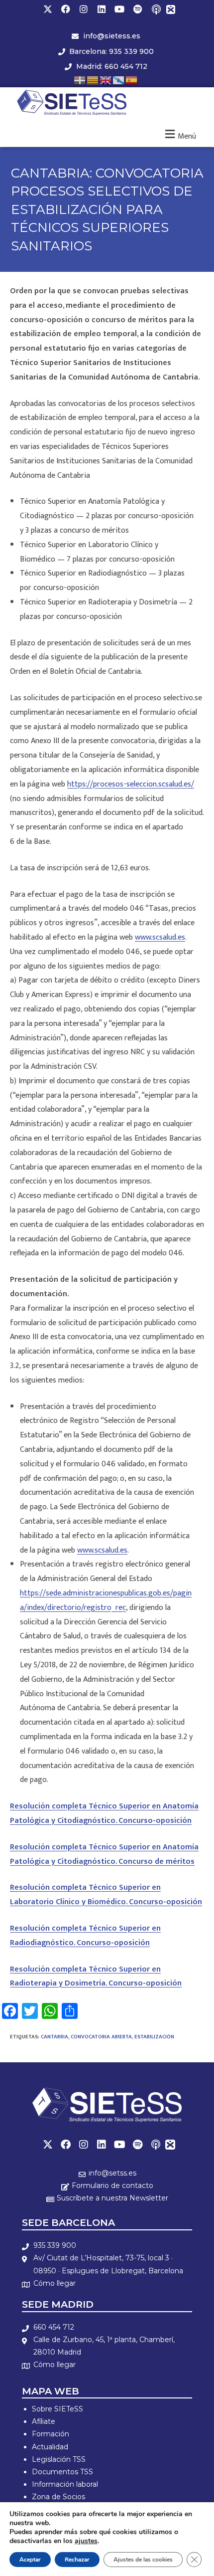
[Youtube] (119, 9)
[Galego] (119, 80)
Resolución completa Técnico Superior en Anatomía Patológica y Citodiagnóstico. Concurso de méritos (104, 1854)
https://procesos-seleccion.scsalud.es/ (131, 784)
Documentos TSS (62, 2472)
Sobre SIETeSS (57, 2409)
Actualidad (50, 2447)
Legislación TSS (59, 2459)
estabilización (154, 2037)
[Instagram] (84, 9)
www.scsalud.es (160, 937)
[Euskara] (80, 80)
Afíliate (44, 2421)
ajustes (86, 2541)
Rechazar (77, 2560)
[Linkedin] (102, 9)
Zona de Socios (58, 2497)
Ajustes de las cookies (143, 2560)
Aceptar (30, 2560)
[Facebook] (66, 9)
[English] (106, 80)
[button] (179, 135)
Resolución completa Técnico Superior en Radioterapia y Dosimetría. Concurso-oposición (96, 1977)
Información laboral (65, 2484)
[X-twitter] (48, 9)
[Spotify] (137, 9)
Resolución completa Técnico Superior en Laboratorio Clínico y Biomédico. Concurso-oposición (106, 1895)
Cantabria (54, 2037)
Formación (51, 2434)
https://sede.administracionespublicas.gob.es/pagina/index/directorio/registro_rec (106, 1600)
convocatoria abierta (101, 2037)
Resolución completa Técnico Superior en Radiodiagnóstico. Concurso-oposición (85, 1936)
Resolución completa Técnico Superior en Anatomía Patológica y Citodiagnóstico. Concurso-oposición (104, 1813)
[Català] (93, 80)
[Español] (132, 80)
